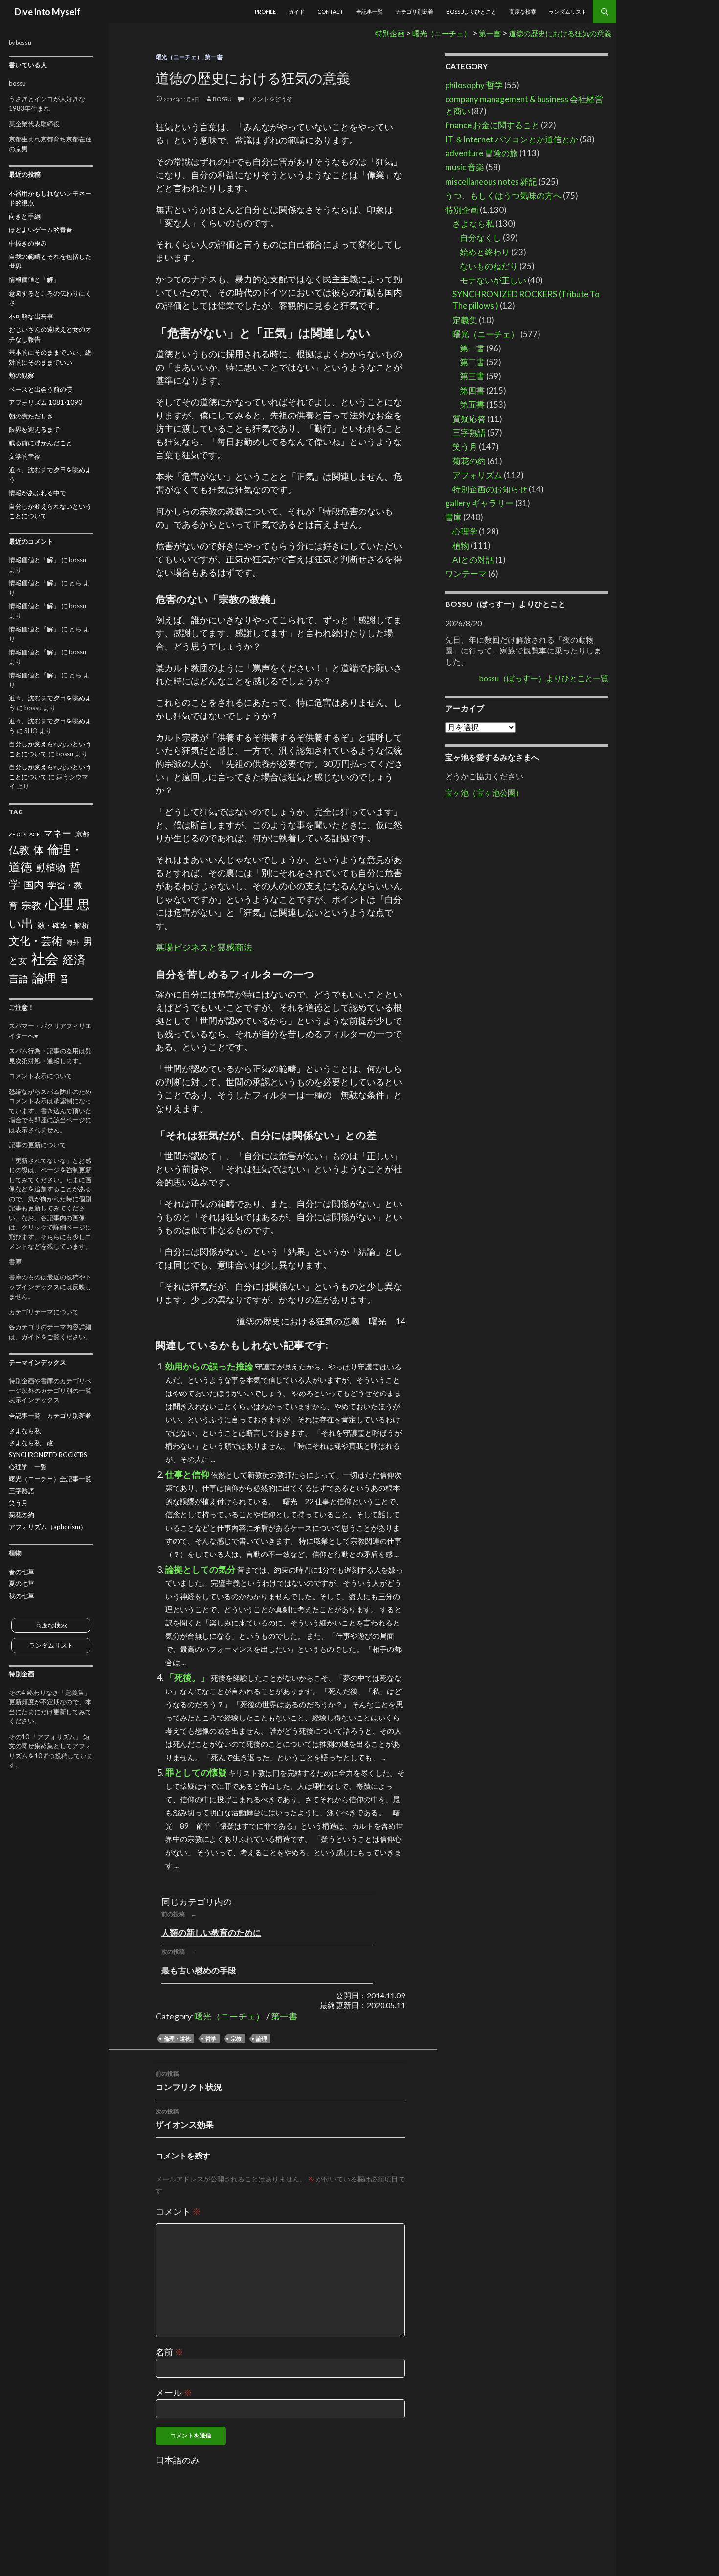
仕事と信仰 (187, 1474)
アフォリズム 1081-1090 (45, 402)
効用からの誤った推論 (209, 1366)
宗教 (236, 2038)
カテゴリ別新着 (415, 12)
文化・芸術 (36, 940)
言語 (19, 978)
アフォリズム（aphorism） (48, 1527)
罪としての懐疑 (196, 1772)
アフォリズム (477, 475)
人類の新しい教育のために (211, 1933)
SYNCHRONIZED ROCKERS (48, 1455)
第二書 (472, 362)
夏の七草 (22, 1583)
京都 (82, 834)
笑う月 (465, 447)
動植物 (51, 868)
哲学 (211, 2038)
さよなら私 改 (31, 1443)
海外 (73, 942)
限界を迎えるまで (34, 429)
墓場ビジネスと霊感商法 (204, 947)
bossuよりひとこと (471, 12)
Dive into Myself (48, 12)
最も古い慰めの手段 (199, 1970)
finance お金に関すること (492, 125)
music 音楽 (465, 167)
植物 (461, 545)
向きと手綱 (25, 216)
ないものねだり (489, 266)
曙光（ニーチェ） (179, 57)
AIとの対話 (473, 560)
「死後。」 (187, 1677)
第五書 (472, 405)
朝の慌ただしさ (31, 416)
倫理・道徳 (177, 2038)
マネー (57, 833)
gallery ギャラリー (479, 503)
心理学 (465, 531)
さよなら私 (473, 223)
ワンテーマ (466, 573)
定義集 (465, 320)
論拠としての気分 (201, 1569)
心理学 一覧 (28, 1467)
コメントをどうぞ (269, 99)
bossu (222, 99)
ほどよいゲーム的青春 (41, 230)
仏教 (19, 850)
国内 (34, 884)
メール (174, 2392)
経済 (74, 959)
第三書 (472, 376)
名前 (169, 2352)
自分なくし (481, 238)
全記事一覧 (370, 12)
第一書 (214, 57)
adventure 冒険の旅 (482, 153)
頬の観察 (22, 375)
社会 (45, 959)
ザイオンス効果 (185, 2119)
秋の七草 (22, 1596)
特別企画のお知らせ (490, 489)
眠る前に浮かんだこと (41, 443)
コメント (178, 2211)
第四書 (472, 390)
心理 (59, 903)
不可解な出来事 (31, 316)
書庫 (453, 517)
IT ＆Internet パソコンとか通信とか (512, 139)
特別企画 (462, 210)
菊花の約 (469, 461)
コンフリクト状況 (189, 2081)
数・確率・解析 (63, 925)
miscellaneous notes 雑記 (491, 181)
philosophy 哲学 (474, 85)
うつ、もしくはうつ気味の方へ (503, 196)
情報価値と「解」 (34, 279)
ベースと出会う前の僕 (41, 389)
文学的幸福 (25, 456)
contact (330, 12)
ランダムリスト (568, 12)
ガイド (297, 12)
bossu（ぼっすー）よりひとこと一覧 (544, 678)
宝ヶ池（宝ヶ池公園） (484, 793)
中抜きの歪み (28, 243)
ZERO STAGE (24, 834)
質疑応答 (469, 419)
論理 (262, 2038)
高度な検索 (523, 12)
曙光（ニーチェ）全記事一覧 (50, 1479)
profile (265, 12)
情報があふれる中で (37, 493)
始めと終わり (485, 252)
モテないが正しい (493, 280)
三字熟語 (469, 432)
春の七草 (22, 1572)
